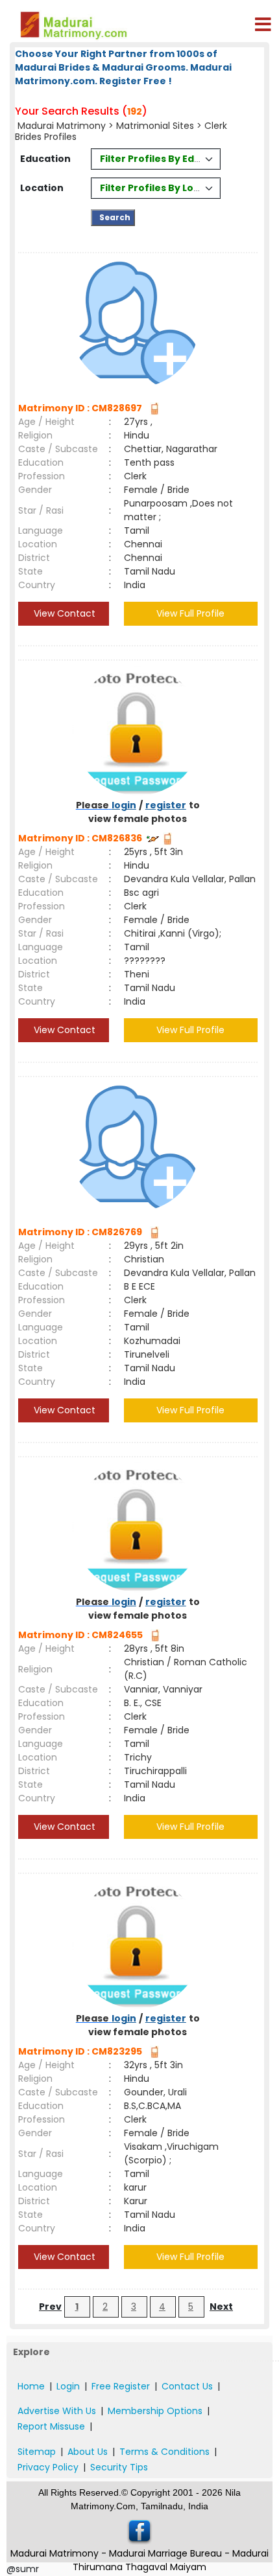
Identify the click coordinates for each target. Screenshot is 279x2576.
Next (221, 2307)
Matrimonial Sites (155, 126)
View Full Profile (190, 613)
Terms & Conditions (164, 2452)
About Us (88, 2452)
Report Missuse (51, 2426)
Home (31, 2386)
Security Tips (119, 2467)
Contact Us (187, 2386)
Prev (50, 2307)
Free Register (121, 2386)
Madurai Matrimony (62, 126)
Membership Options (155, 2411)
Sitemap (37, 2452)
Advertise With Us (57, 2411)
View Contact (63, 613)
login (124, 805)
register (166, 805)
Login (68, 2386)
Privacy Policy (48, 2467)
